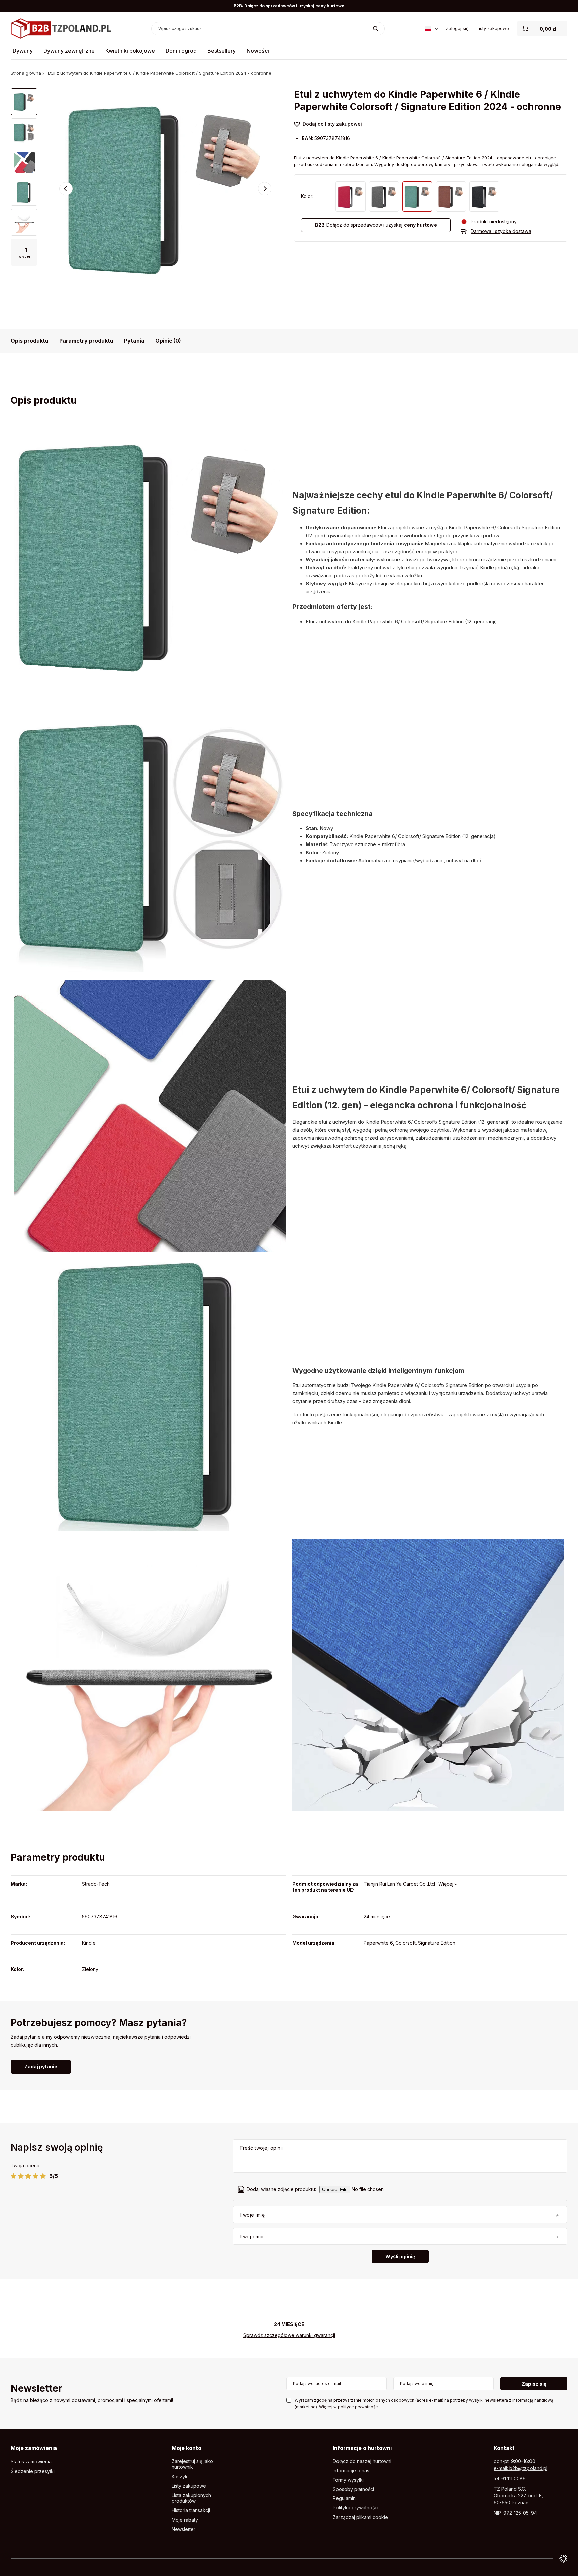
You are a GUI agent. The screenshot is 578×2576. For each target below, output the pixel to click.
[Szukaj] (375, 29)
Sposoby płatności (353, 2489)
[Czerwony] (351, 196)
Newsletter (36, 2389)
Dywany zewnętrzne (69, 51)
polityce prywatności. (359, 2407)
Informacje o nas (351, 2471)
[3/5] (28, 2176)
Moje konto (186, 2448)
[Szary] (384, 196)
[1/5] (14, 2176)
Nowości (258, 51)
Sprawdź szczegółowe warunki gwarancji (289, 2335)
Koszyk (180, 2477)
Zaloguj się (457, 28)
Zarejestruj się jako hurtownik (192, 2464)
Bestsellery (222, 51)
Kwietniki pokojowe (130, 51)
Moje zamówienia (34, 2448)
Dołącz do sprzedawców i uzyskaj (376, 225)
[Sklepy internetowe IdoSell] (563, 2559)
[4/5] (36, 2176)
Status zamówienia (31, 2462)
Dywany (23, 51)
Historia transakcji (191, 2510)
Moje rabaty (185, 2520)
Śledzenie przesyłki (33, 2471)
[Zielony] (417, 196)
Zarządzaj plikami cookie (360, 2517)
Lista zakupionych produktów (191, 2498)
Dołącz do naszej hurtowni (362, 2461)
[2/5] (21, 2176)
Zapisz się (534, 2384)
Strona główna (26, 73)
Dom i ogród (181, 51)
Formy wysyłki (348, 2480)
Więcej (446, 1884)
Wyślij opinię (400, 2257)
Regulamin (344, 2498)
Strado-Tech (96, 1884)
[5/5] (43, 2176)
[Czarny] (484, 196)
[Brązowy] (451, 196)
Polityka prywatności (356, 2508)
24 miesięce (377, 1916)
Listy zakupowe (493, 28)
